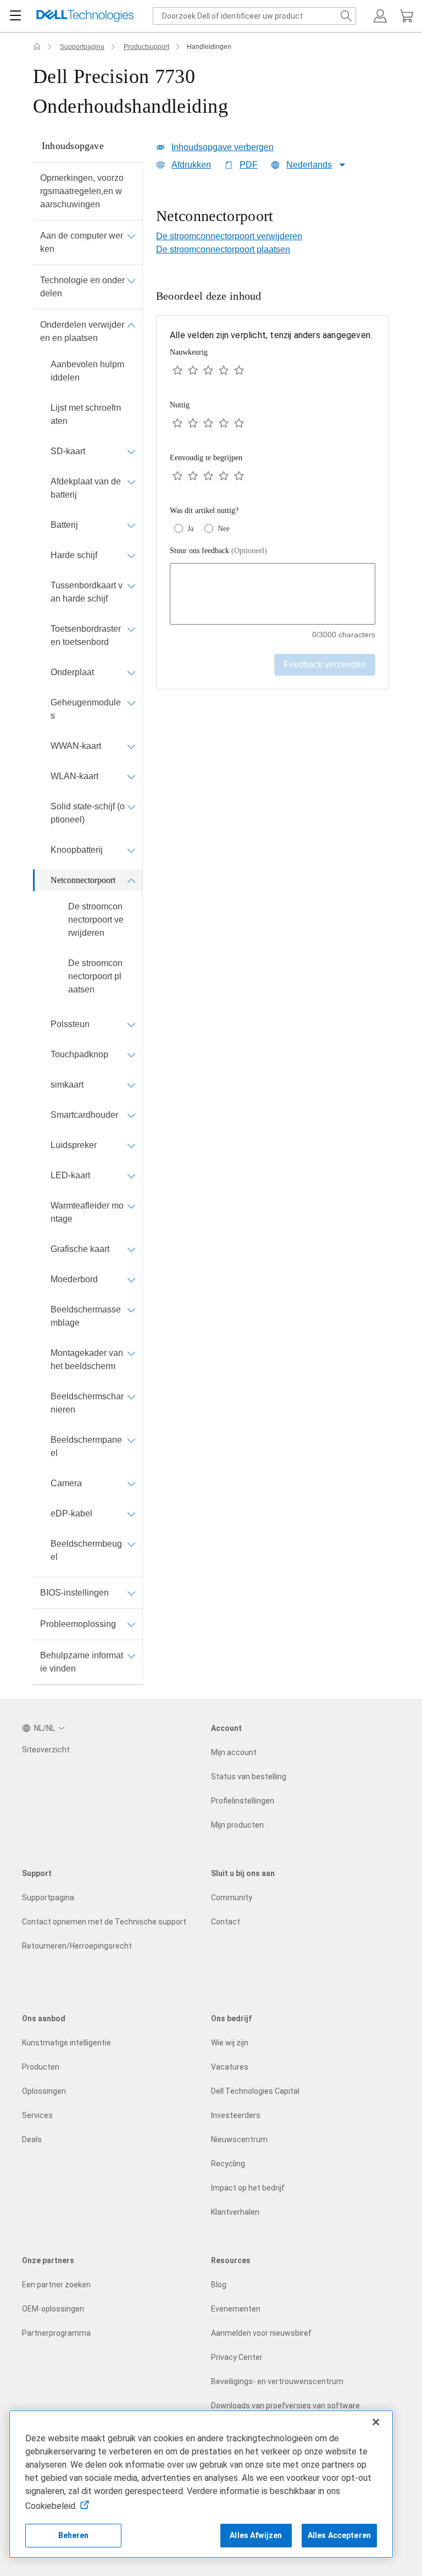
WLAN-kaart (74, 776)
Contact (226, 1922)
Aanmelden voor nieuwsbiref (261, 2333)
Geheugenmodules (86, 709)
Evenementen (236, 2309)
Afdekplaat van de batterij (86, 488)
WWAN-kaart (76, 746)
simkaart (67, 1085)
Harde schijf (74, 555)
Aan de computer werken (82, 242)
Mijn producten (237, 1825)
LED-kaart (70, 1175)
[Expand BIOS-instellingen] (131, 1593)
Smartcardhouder (84, 1115)
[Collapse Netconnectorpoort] (131, 880)
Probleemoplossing (78, 1624)
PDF (249, 165)
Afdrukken (191, 165)
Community (232, 1897)
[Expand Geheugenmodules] (131, 703)
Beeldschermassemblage (86, 1316)
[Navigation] (15, 16)
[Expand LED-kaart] (131, 1176)
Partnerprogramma (56, 2333)
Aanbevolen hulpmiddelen (87, 371)
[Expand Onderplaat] (131, 672)
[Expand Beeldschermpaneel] (131, 1440)
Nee (224, 529)
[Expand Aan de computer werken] (131, 236)
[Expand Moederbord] (131, 1279)
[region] (273, 217)
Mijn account (234, 1752)
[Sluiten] (376, 2422)
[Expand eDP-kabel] (131, 1514)
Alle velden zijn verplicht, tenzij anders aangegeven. (271, 335)
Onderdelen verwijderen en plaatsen (82, 331)
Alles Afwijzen (256, 2535)
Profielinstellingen (243, 1801)
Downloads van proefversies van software (285, 2406)
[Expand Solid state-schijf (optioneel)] (131, 807)
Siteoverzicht (46, 1750)
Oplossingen (44, 2091)
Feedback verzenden (325, 664)
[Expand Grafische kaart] (131, 1249)
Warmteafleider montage (87, 1212)
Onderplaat (72, 672)
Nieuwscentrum (239, 2139)
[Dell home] (37, 47)
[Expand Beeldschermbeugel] (131, 1544)
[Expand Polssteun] (131, 1024)
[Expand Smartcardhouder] (131, 1115)
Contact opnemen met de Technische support (104, 1922)
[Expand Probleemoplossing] (131, 1624)
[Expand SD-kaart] (131, 451)
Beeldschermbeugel (86, 1550)
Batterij (64, 525)
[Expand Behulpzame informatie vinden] (131, 1656)
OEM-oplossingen (53, 2309)
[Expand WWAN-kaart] (131, 746)
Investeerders (236, 2115)
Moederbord (74, 1279)
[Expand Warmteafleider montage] (131, 1206)
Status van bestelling (249, 1777)
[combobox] (254, 16)
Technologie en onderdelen (82, 287)
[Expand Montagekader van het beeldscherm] (131, 1353)
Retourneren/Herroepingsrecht (77, 1946)
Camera (66, 1483)
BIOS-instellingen (74, 1593)
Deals (32, 2139)
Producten (41, 2067)
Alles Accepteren (339, 2535)
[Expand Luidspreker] (131, 1145)
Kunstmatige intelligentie (66, 2043)
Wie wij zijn (230, 2043)
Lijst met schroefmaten (86, 414)
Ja (190, 529)
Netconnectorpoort (83, 880)
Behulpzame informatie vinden (82, 1662)
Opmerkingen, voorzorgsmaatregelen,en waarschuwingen (82, 191)
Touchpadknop (79, 1054)
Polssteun (70, 1024)
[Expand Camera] (131, 1483)
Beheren (74, 2535)
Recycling (228, 2164)
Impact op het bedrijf (248, 2188)
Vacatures (230, 2067)
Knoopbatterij (77, 850)
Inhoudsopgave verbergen (223, 147)
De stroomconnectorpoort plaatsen (95, 976)
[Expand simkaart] (131, 1085)
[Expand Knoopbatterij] (131, 850)
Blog (219, 2285)
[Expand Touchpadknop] (131, 1055)
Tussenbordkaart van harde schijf (87, 592)
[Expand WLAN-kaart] (131, 776)
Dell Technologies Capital (255, 2091)
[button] (380, 16)
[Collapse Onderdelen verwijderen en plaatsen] (131, 325)
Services (37, 2115)
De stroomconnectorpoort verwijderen (96, 920)
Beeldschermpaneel (86, 1446)
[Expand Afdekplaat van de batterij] (131, 482)
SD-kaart (68, 451)
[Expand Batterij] (131, 525)
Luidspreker (74, 1145)
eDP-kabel (71, 1513)
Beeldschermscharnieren (87, 1403)
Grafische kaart (80, 1249)
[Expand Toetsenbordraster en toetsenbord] (131, 629)
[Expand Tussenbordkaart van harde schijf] (131, 586)
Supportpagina (82, 47)
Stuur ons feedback (218, 551)
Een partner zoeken (56, 2285)
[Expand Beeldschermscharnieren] (131, 1397)
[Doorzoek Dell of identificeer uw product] (346, 16)
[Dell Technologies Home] (85, 16)
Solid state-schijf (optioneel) (88, 813)
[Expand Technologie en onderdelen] (131, 280)
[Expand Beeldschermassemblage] (131, 1310)
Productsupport (146, 47)
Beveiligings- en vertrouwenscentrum (277, 2381)
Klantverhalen (235, 2212)
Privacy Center (237, 2357)
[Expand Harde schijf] (131, 555)
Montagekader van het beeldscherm (87, 1359)
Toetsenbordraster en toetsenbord (86, 635)
